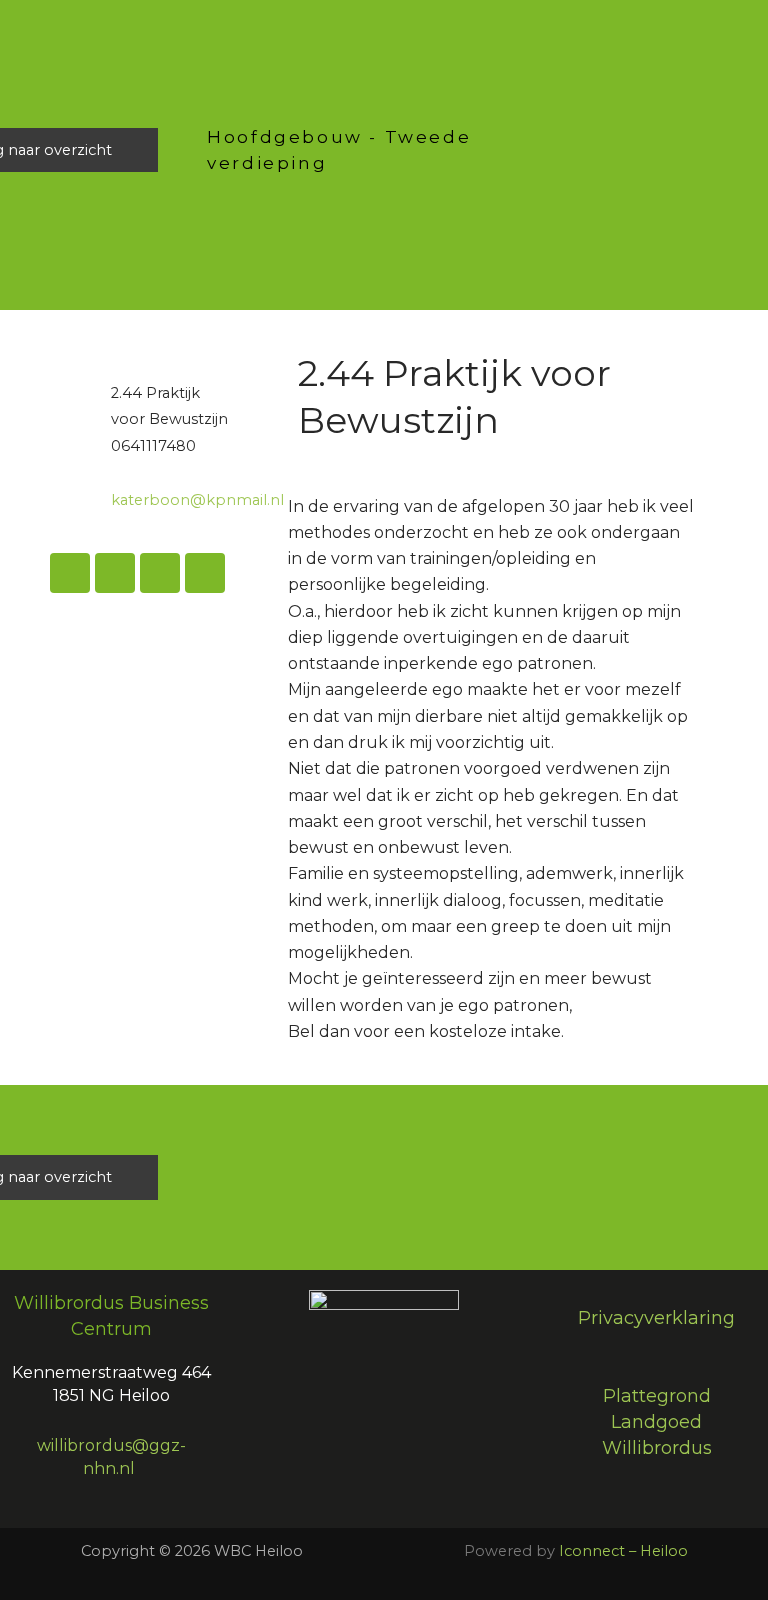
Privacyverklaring (656, 1318)
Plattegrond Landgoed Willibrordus (657, 1422)
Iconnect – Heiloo (623, 1551)
